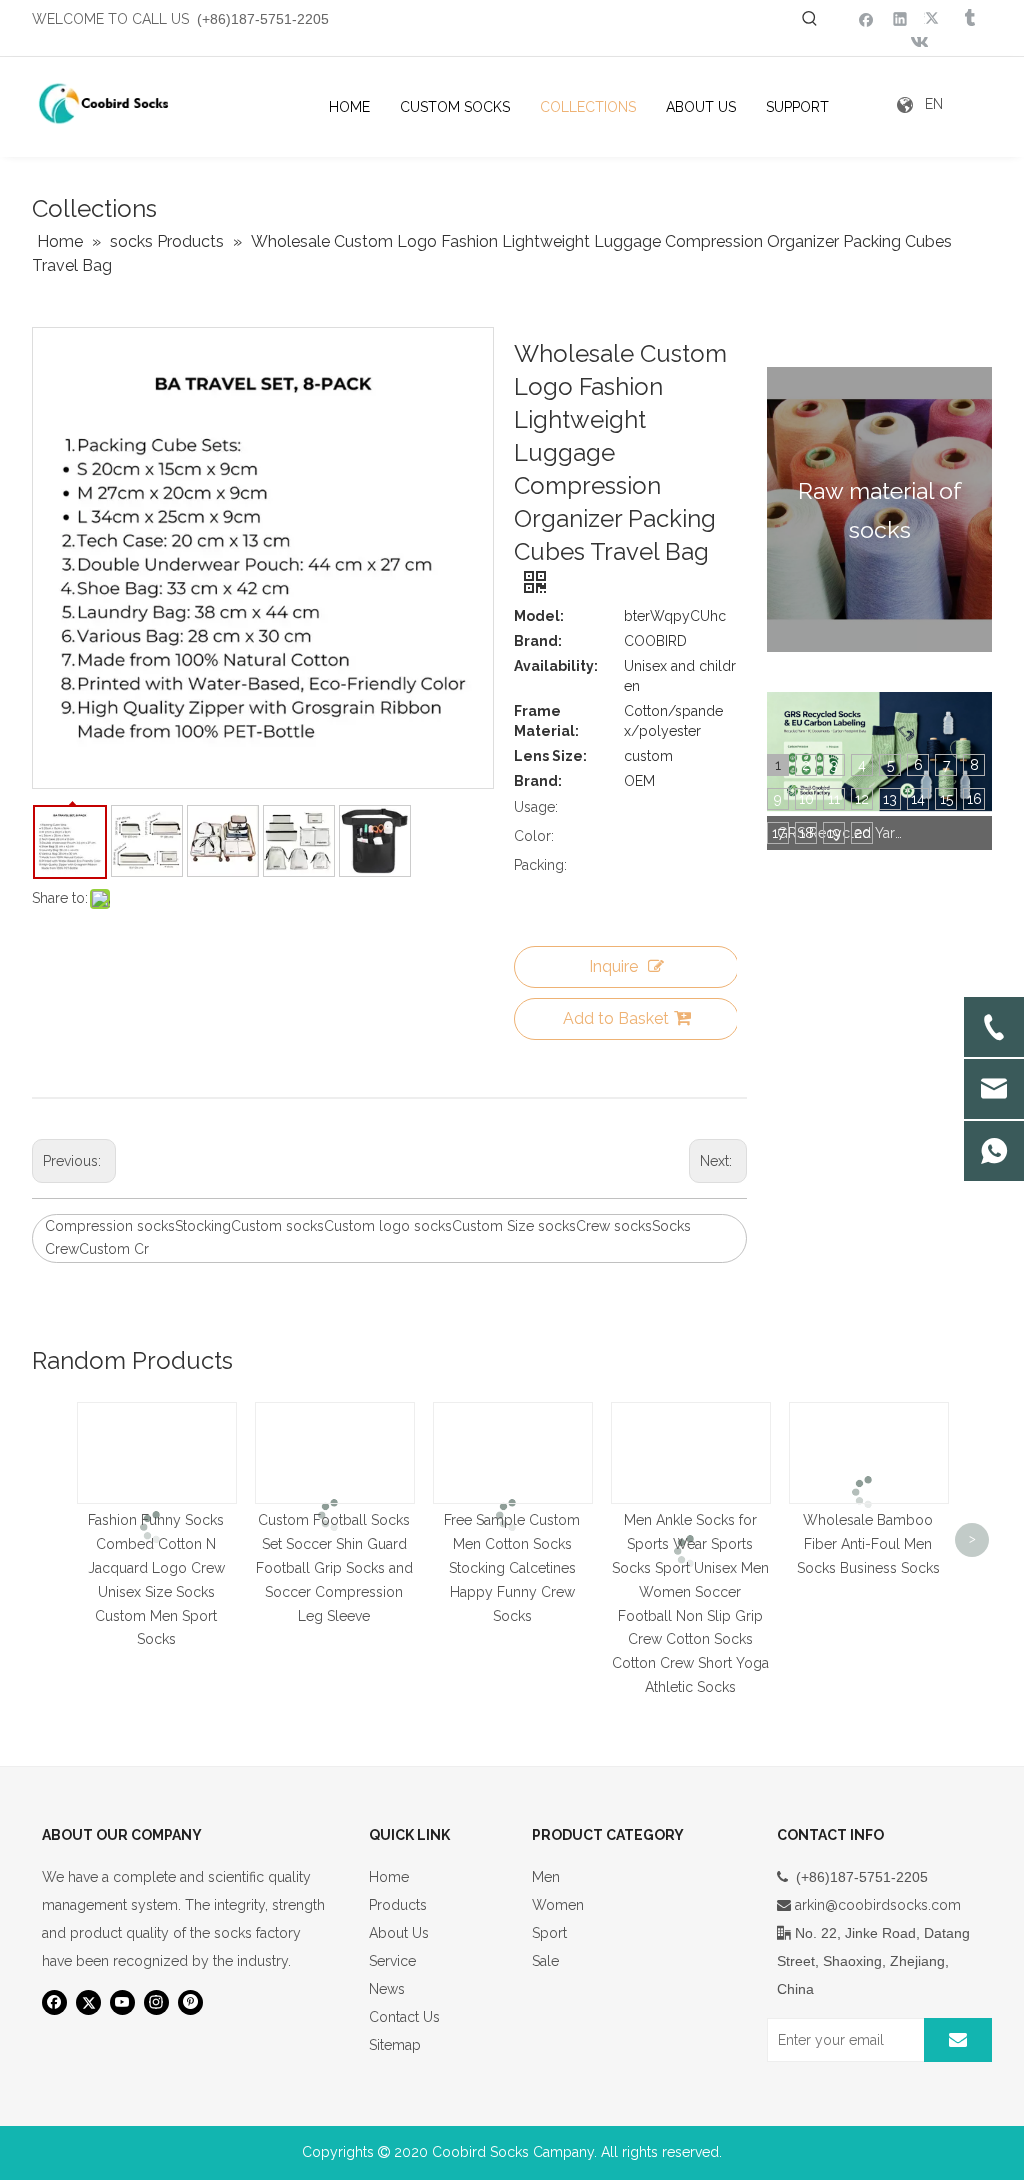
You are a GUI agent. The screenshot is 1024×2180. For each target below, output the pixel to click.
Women (558, 1905)
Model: (539, 616)
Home (389, 1877)
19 (834, 833)
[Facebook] (866, 18)
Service (392, 1961)
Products (398, 1905)
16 (974, 799)
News (387, 1989)
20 (862, 833)
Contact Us (404, 2017)
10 (806, 799)
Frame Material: (546, 721)
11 (834, 799)
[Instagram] (156, 2002)
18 (806, 833)
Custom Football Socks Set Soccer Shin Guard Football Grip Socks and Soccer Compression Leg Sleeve (334, 1567)
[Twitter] (934, 18)
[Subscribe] (958, 2040)
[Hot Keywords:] (810, 19)
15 (946, 799)
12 (862, 799)
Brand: (538, 641)
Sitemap (395, 2045)
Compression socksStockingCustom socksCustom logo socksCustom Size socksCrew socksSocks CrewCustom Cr (368, 1238)
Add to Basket (616, 1018)
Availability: (556, 666)
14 (918, 799)
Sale (545, 1961)
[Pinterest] (190, 2002)
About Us (399, 1933)
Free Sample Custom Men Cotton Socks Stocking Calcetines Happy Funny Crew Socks (512, 1567)
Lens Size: (550, 756)
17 (778, 833)
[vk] (917, 43)
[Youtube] (122, 2002)
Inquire (613, 966)
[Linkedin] (900, 18)
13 (890, 799)
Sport (549, 1933)
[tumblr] (968, 18)
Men (546, 1877)
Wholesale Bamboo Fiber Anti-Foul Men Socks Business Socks (868, 1544)
